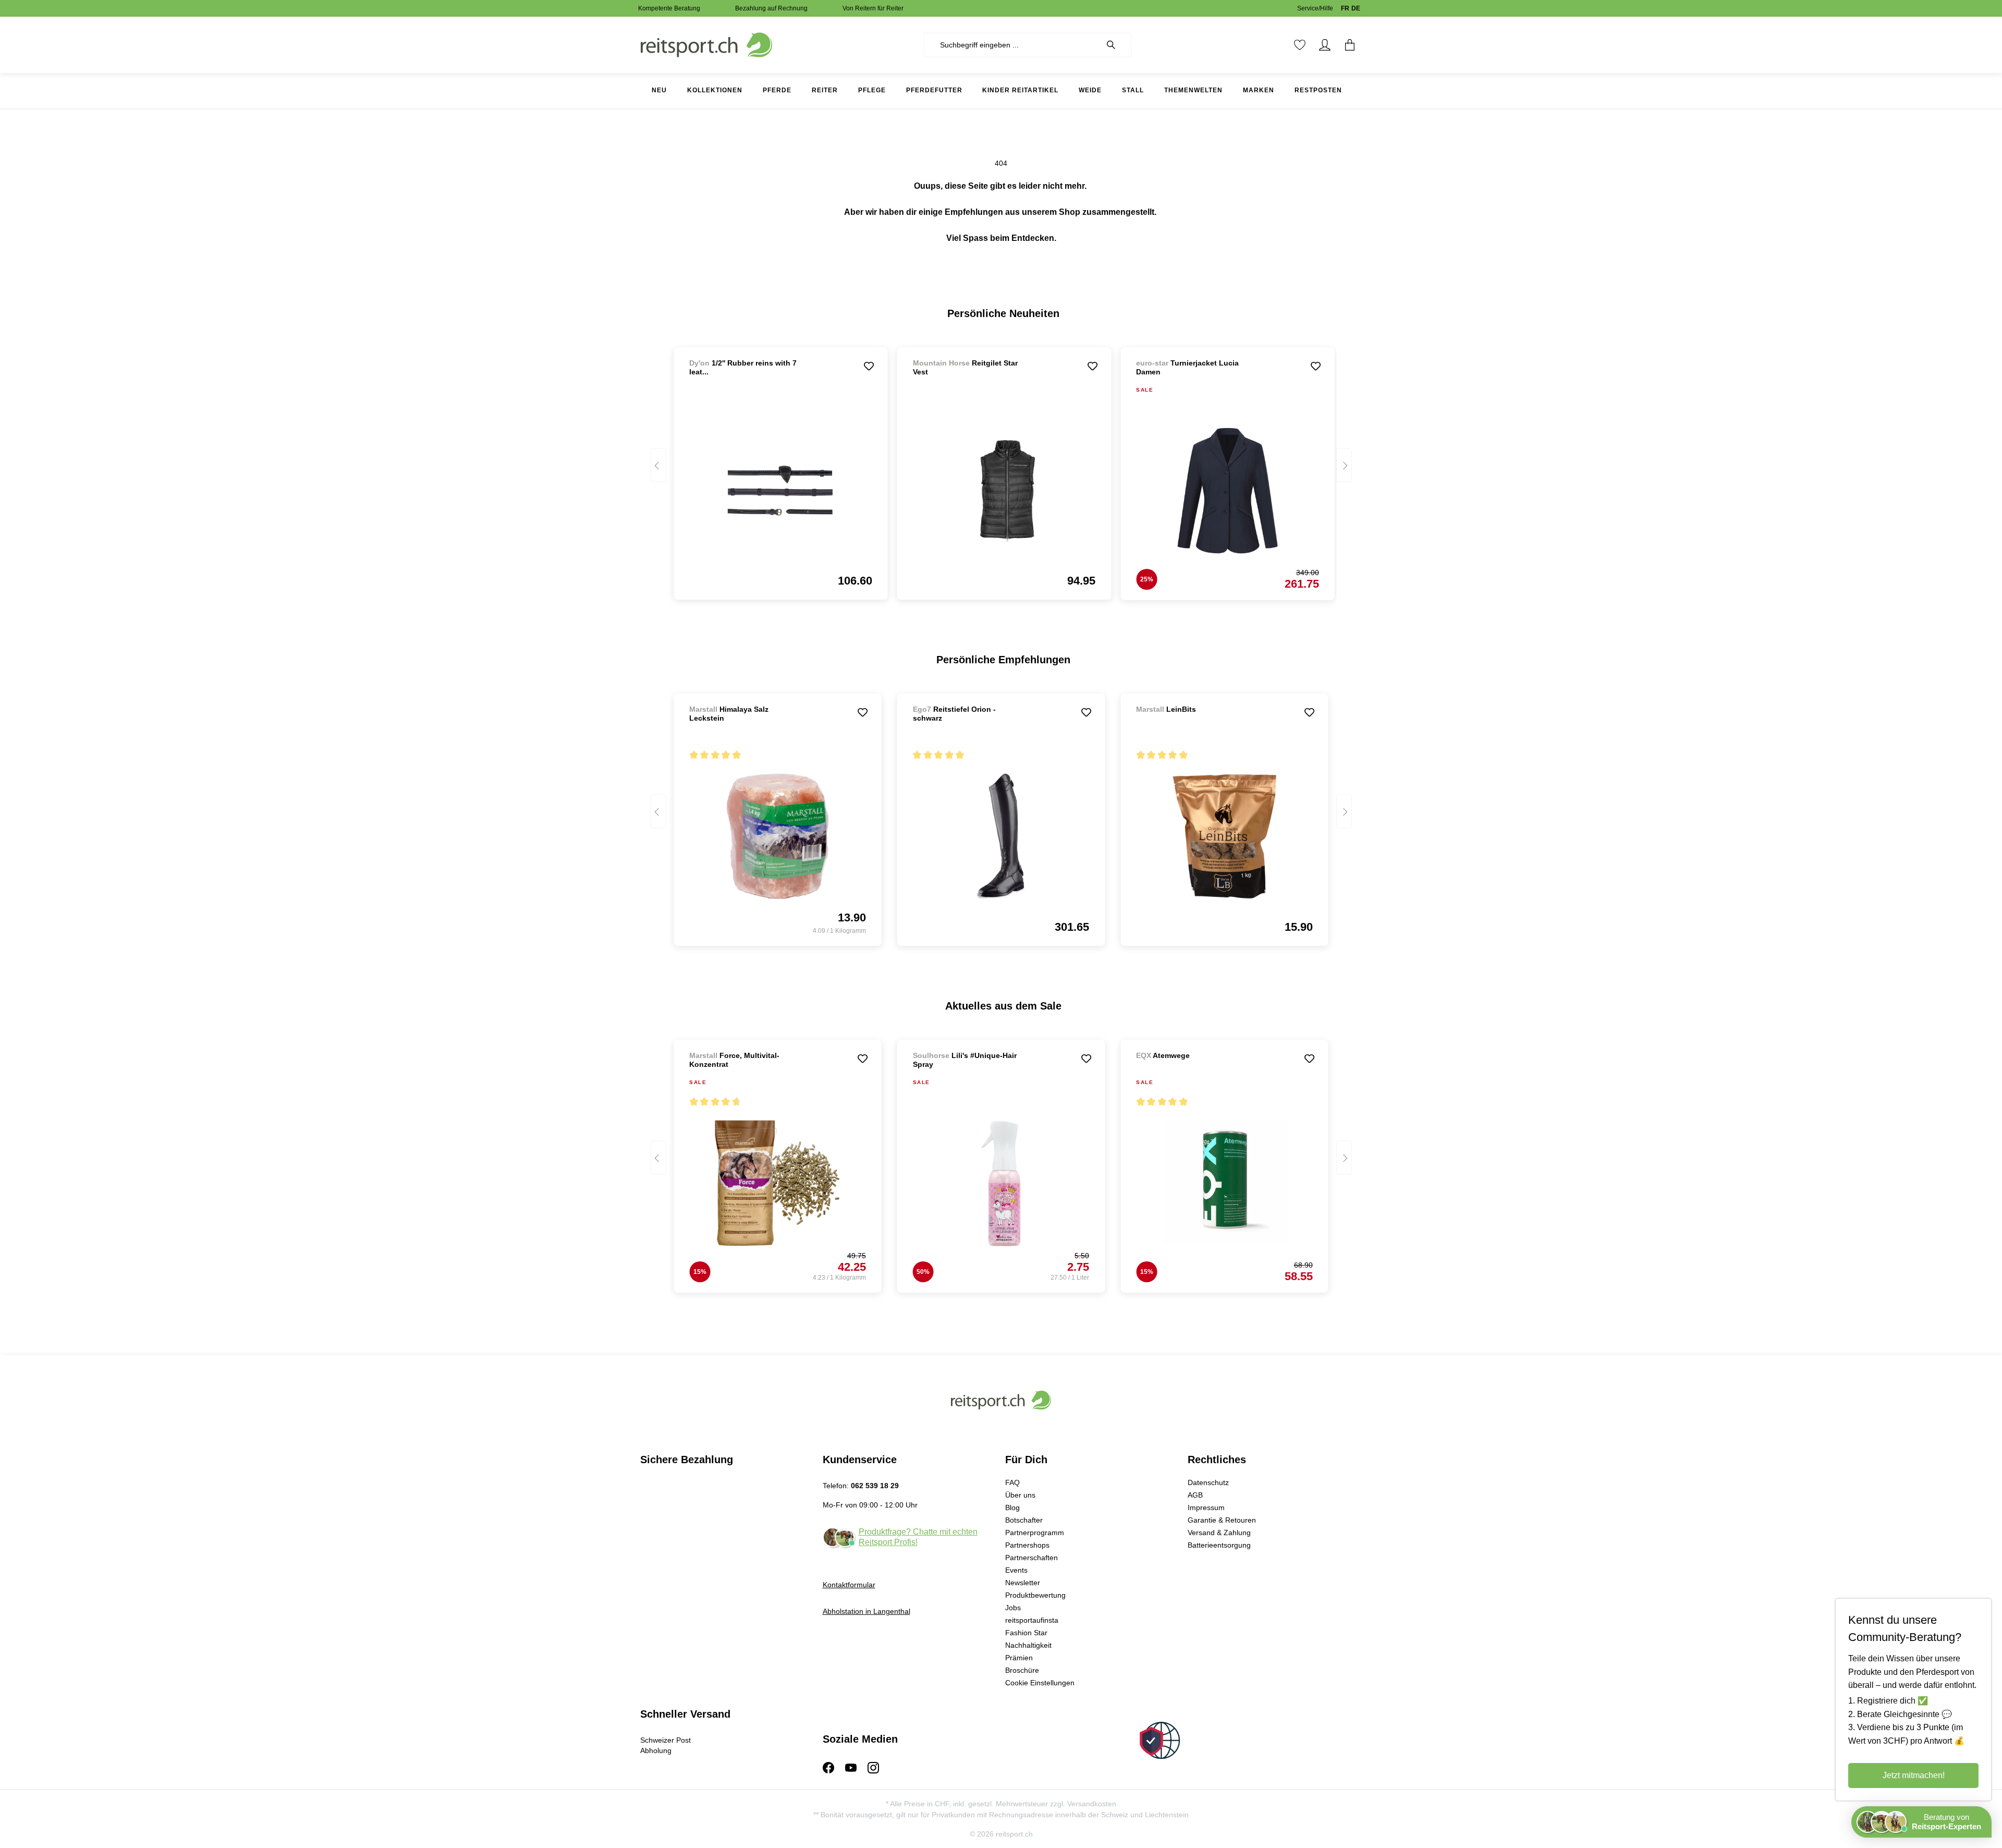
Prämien (1019, 1658)
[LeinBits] (1191, 724)
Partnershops (1027, 1545)
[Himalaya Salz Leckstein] (777, 836)
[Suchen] (1116, 45)
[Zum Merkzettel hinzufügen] (869, 366)
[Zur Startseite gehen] (706, 44)
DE (1356, 8)
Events (1016, 1570)
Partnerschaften (1031, 1558)
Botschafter (1024, 1520)
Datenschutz (1208, 1482)
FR (1345, 8)
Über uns (1020, 1495)
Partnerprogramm (1035, 1533)
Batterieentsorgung (1219, 1545)
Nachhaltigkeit (1028, 1645)
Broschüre (1022, 1670)
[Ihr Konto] (1325, 45)
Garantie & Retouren (1222, 1520)
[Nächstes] (1344, 465)
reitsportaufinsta (1032, 1620)
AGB (1195, 1495)
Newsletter (1023, 1583)
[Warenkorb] (1350, 45)
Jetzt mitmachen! (1914, 1775)
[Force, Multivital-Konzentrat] (777, 1183)
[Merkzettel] (1300, 45)
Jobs (1013, 1608)
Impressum (1206, 1507)
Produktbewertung (1035, 1595)
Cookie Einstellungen (1040, 1683)
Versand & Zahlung (1219, 1533)
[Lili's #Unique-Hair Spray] (1001, 1183)
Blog (1012, 1507)
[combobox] (1012, 45)
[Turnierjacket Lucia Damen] (1227, 491)
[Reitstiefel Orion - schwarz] (1001, 836)
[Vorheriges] (658, 465)
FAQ (1012, 1482)
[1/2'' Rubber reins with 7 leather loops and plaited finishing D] (780, 490)
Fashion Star (1026, 1633)
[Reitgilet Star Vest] (1004, 490)
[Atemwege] (1191, 1070)
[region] (1001, 469)
